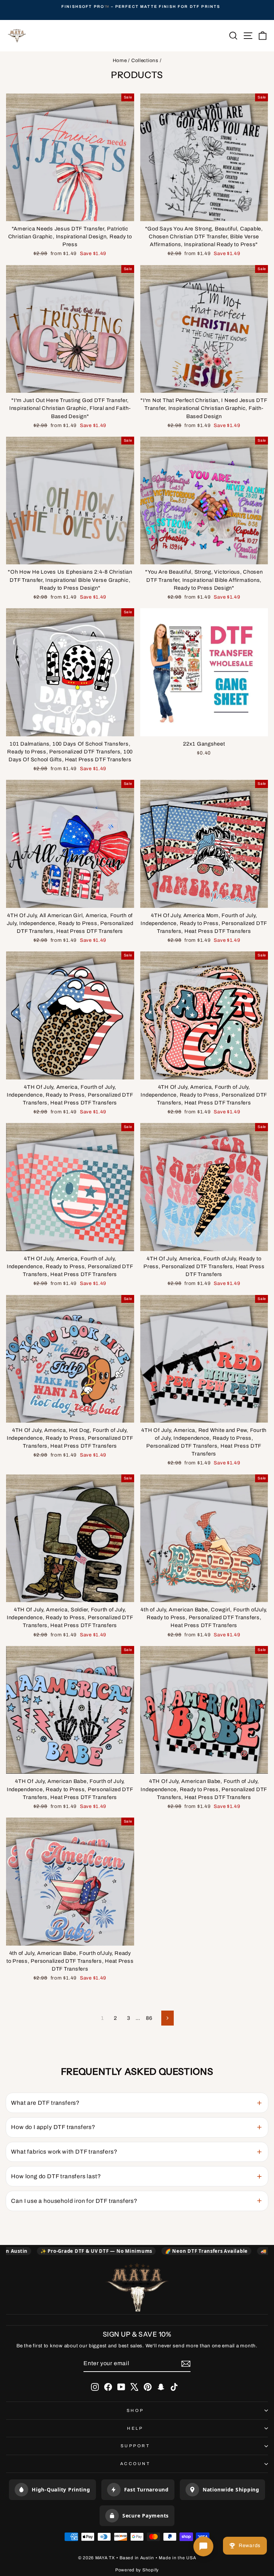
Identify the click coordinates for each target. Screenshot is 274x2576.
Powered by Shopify (137, 2570)
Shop (135, 2410)
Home (120, 60)
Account (135, 2464)
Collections (145, 60)
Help (135, 2428)
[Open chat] (203, 2546)
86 (149, 2018)
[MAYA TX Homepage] (137, 2288)
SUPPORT (135, 2446)
